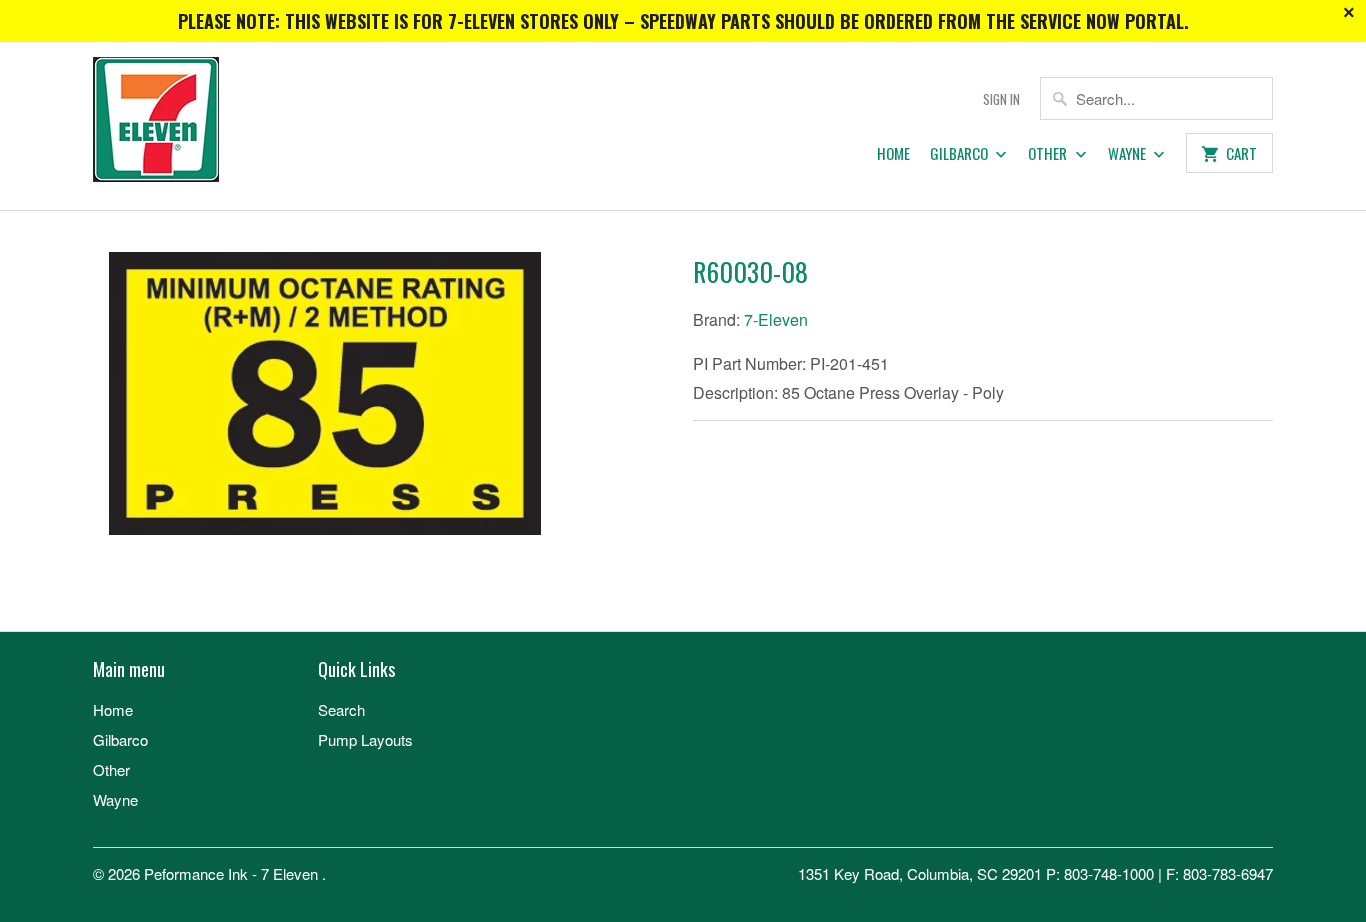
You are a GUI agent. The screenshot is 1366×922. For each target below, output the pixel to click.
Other (1049, 154)
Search (341, 709)
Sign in (1001, 99)
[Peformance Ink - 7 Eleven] (233, 126)
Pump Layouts (365, 739)
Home (893, 154)
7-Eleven (776, 319)
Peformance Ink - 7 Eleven (233, 873)
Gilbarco (960, 154)
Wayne (1128, 154)
